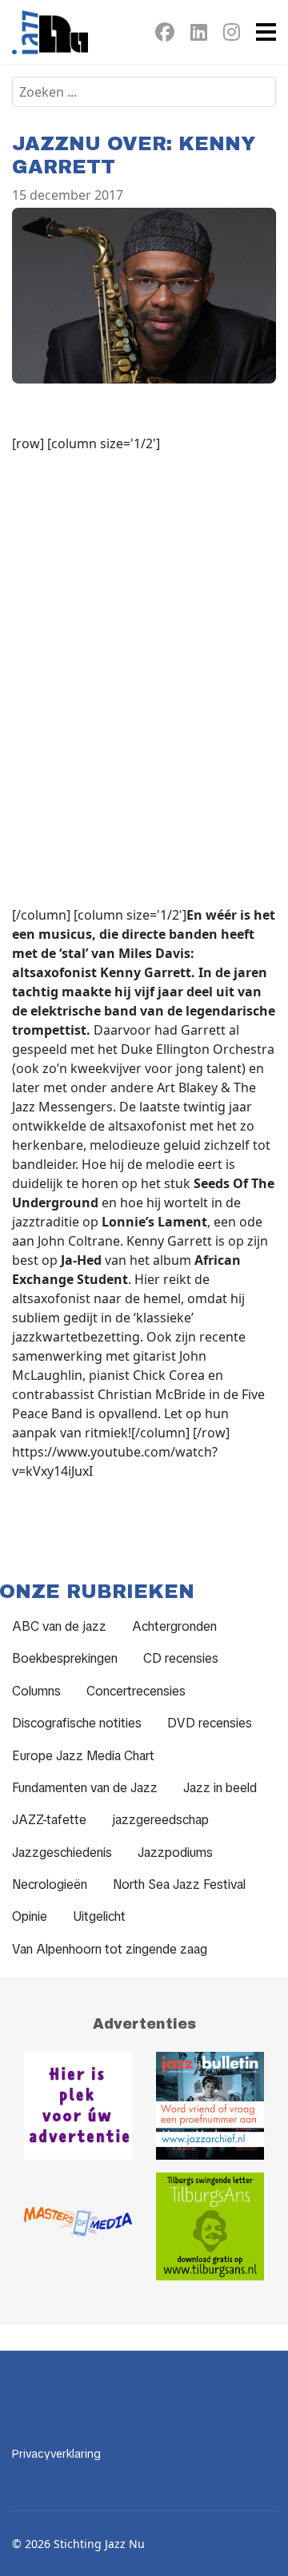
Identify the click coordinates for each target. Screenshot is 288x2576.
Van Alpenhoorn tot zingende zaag (110, 1949)
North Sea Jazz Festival (179, 1884)
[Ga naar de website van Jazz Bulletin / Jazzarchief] (210, 2106)
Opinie (30, 1916)
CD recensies (181, 1658)
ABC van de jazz (59, 1626)
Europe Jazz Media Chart (83, 1756)
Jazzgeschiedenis (62, 1852)
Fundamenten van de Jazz (85, 1788)
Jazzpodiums (175, 1852)
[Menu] (266, 32)
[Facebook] (165, 35)
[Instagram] (232, 35)
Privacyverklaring (56, 2454)
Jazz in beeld (220, 1788)
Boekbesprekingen (65, 1658)
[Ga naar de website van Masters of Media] (78, 2226)
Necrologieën (50, 1884)
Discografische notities (77, 1723)
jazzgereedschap (160, 1820)
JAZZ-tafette (49, 1820)
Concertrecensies (136, 1691)
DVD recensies (210, 1723)
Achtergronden (174, 1626)
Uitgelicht (99, 1916)
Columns (36, 1691)
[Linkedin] (199, 35)
